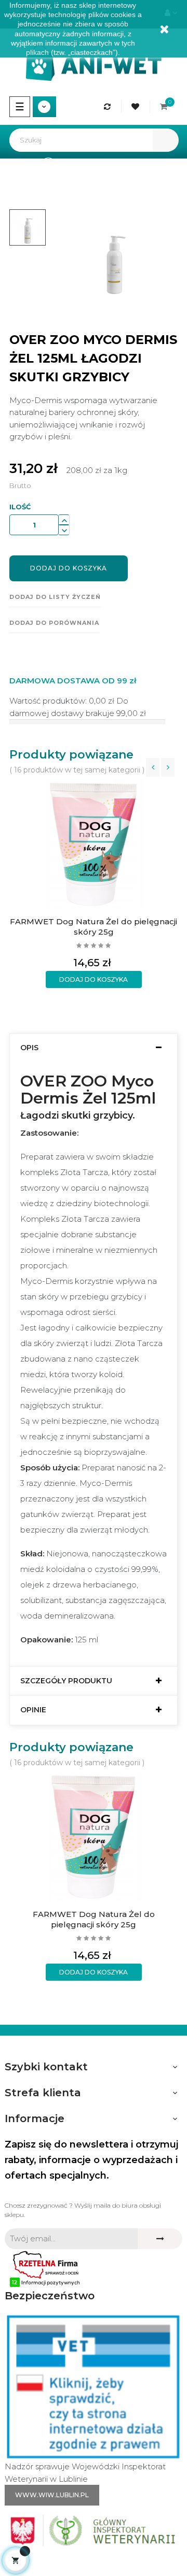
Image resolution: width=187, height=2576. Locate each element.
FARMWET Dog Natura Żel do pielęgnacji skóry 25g (94, 927)
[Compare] (109, 106)
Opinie (33, 1710)
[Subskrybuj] (160, 2239)
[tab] (94, 1048)
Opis (29, 1048)
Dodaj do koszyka (69, 568)
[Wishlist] (137, 106)
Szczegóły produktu (66, 1681)
